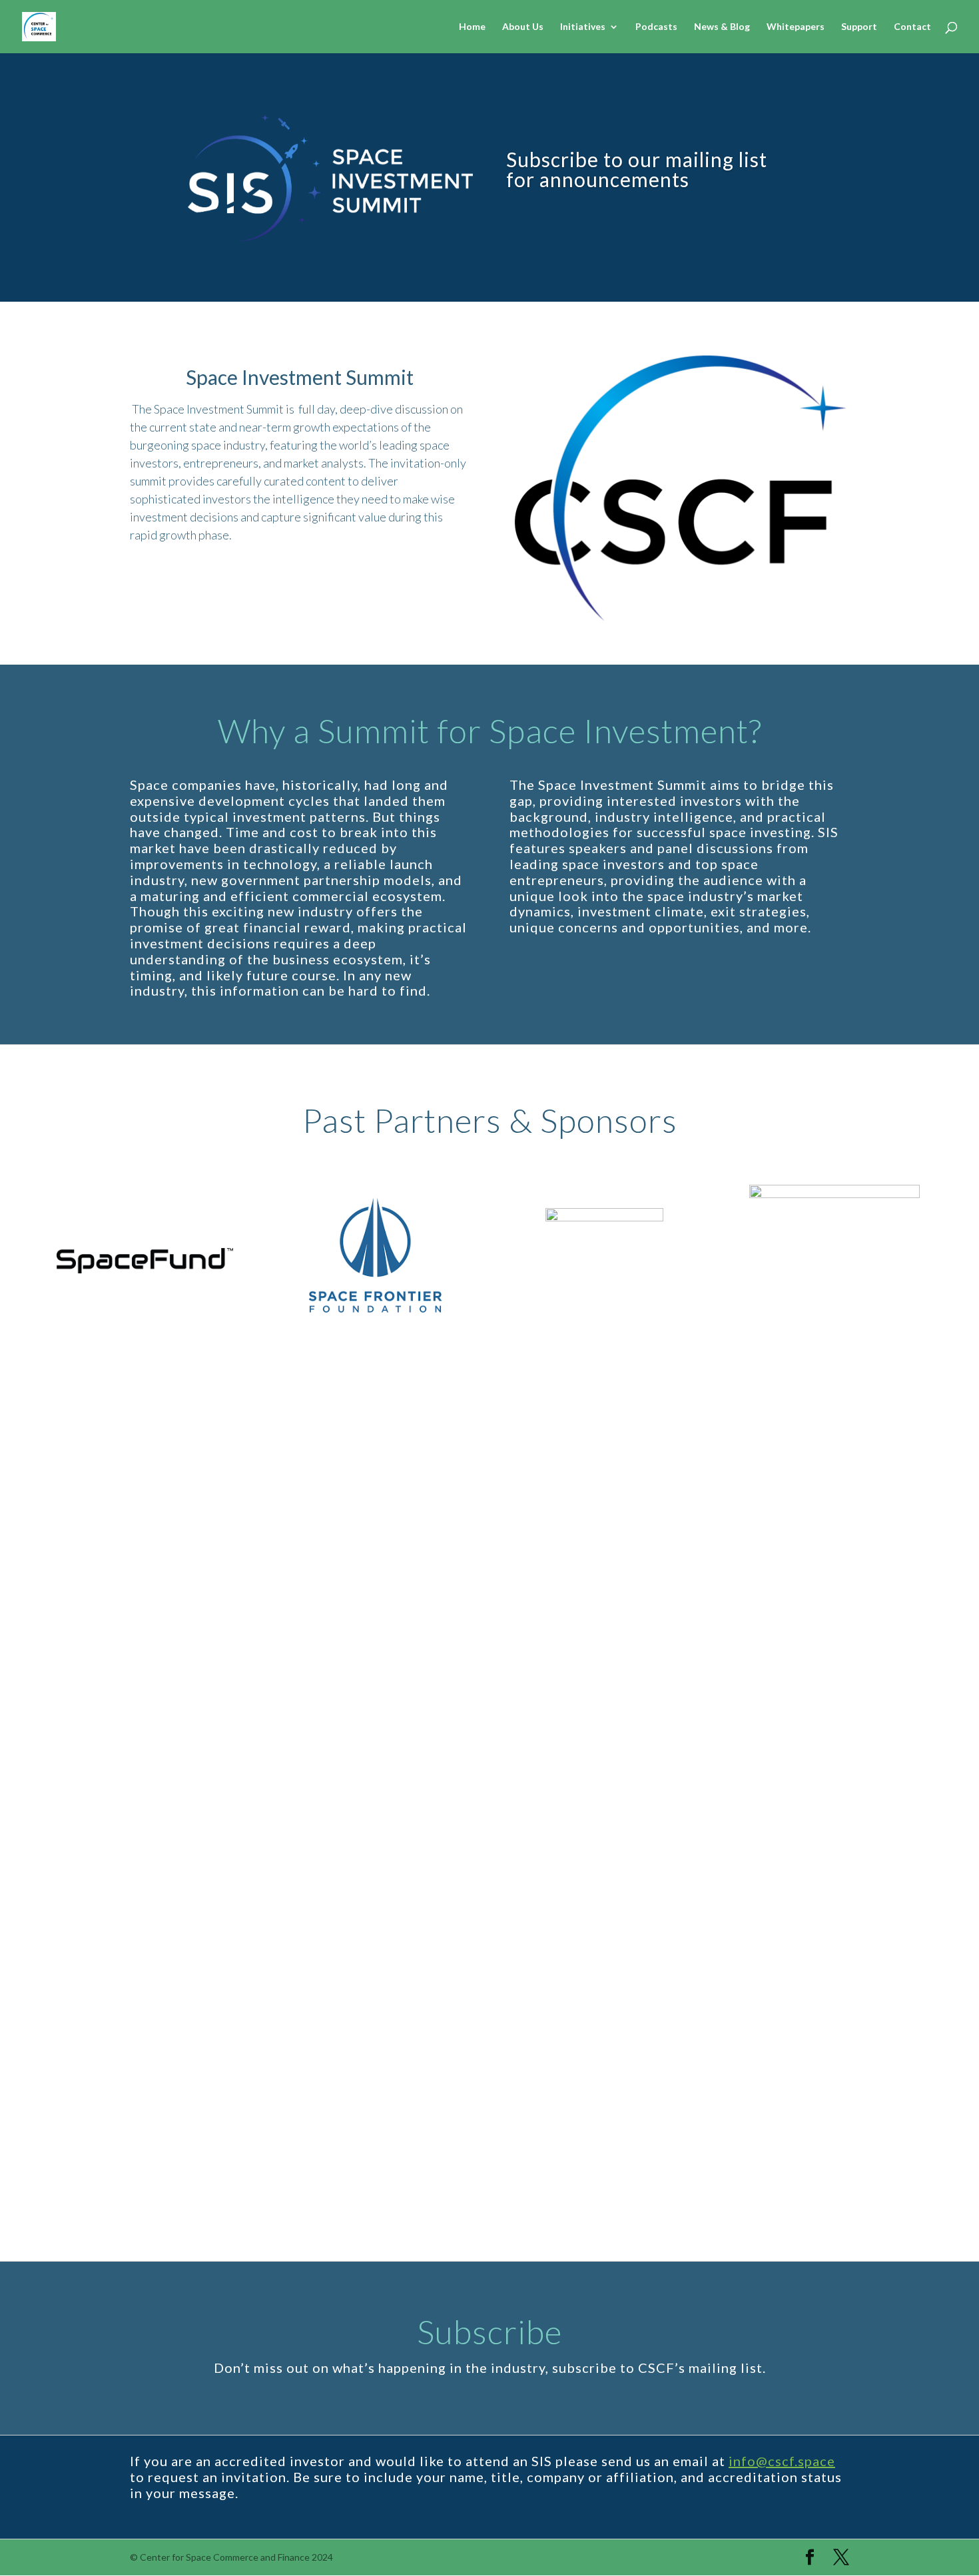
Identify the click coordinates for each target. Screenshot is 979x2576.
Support (859, 27)
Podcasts (656, 27)
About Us (523, 27)
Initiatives (583, 27)
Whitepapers (796, 27)
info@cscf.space (782, 2461)
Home (472, 27)
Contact (912, 27)
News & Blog (722, 27)
